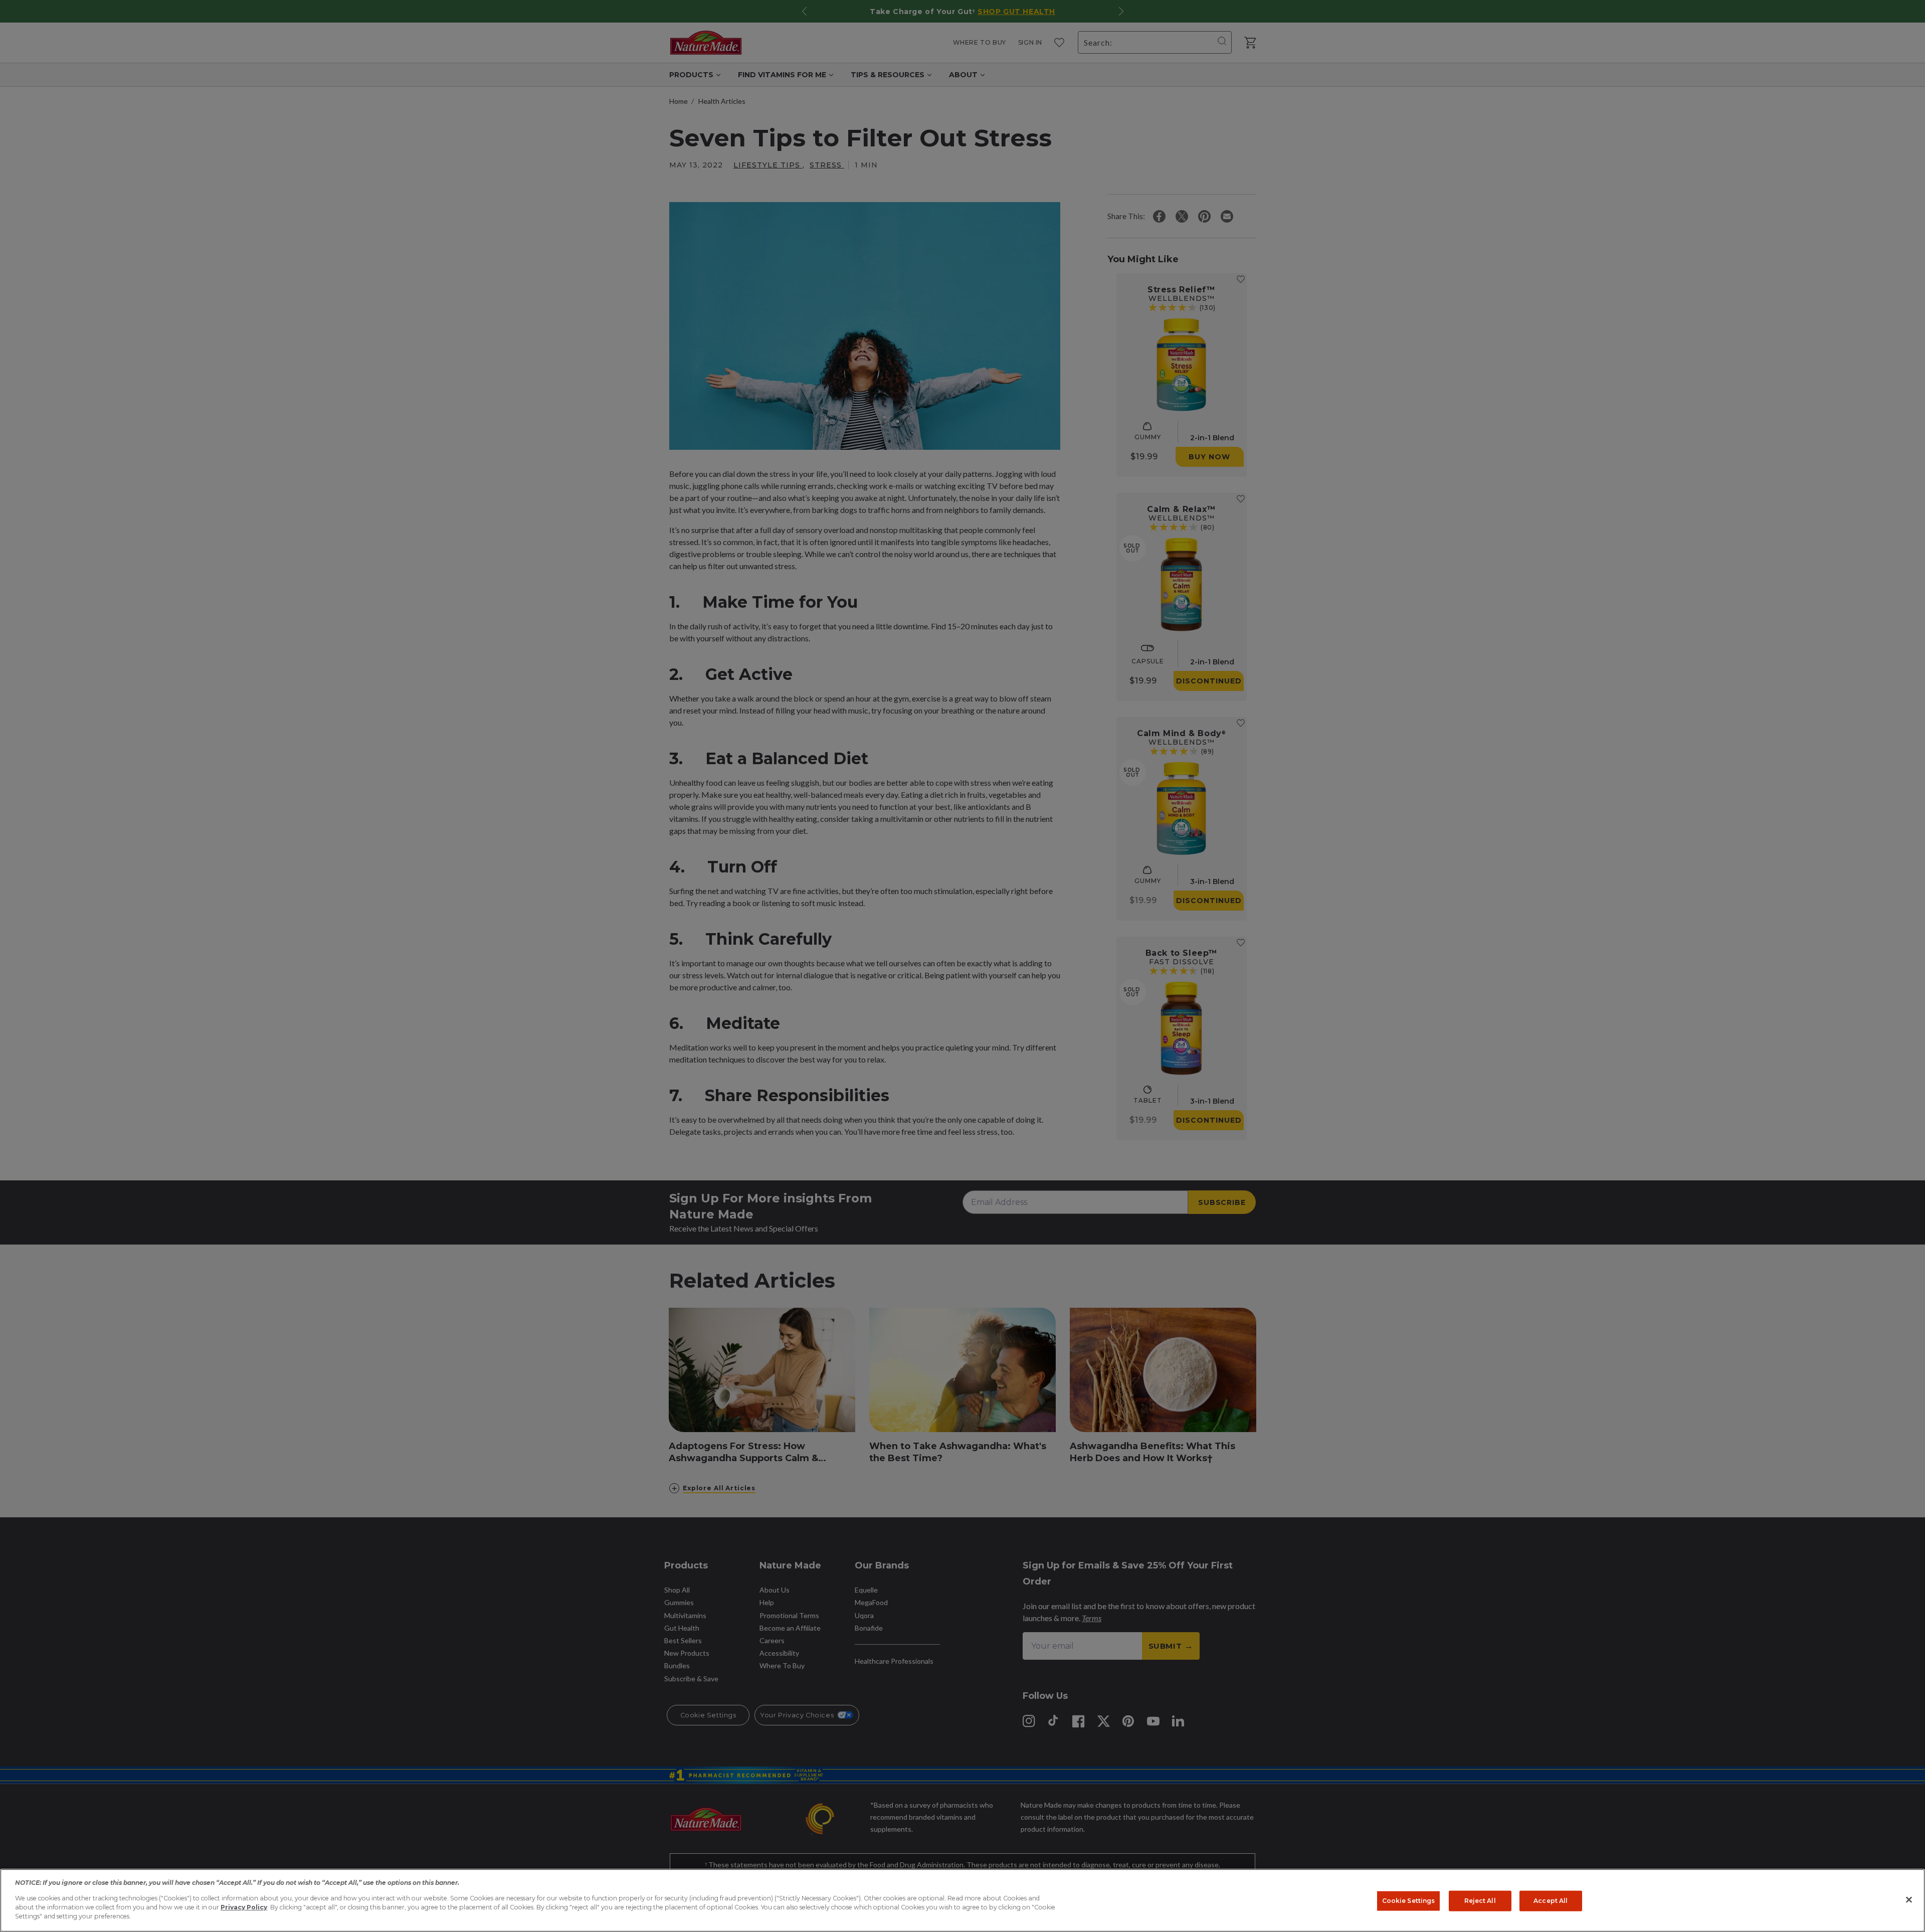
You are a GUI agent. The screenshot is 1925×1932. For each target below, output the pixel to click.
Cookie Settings (1409, 1901)
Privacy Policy (244, 1907)
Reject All (1480, 1901)
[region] (963, 1900)
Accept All (1551, 1901)
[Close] (1909, 1900)
